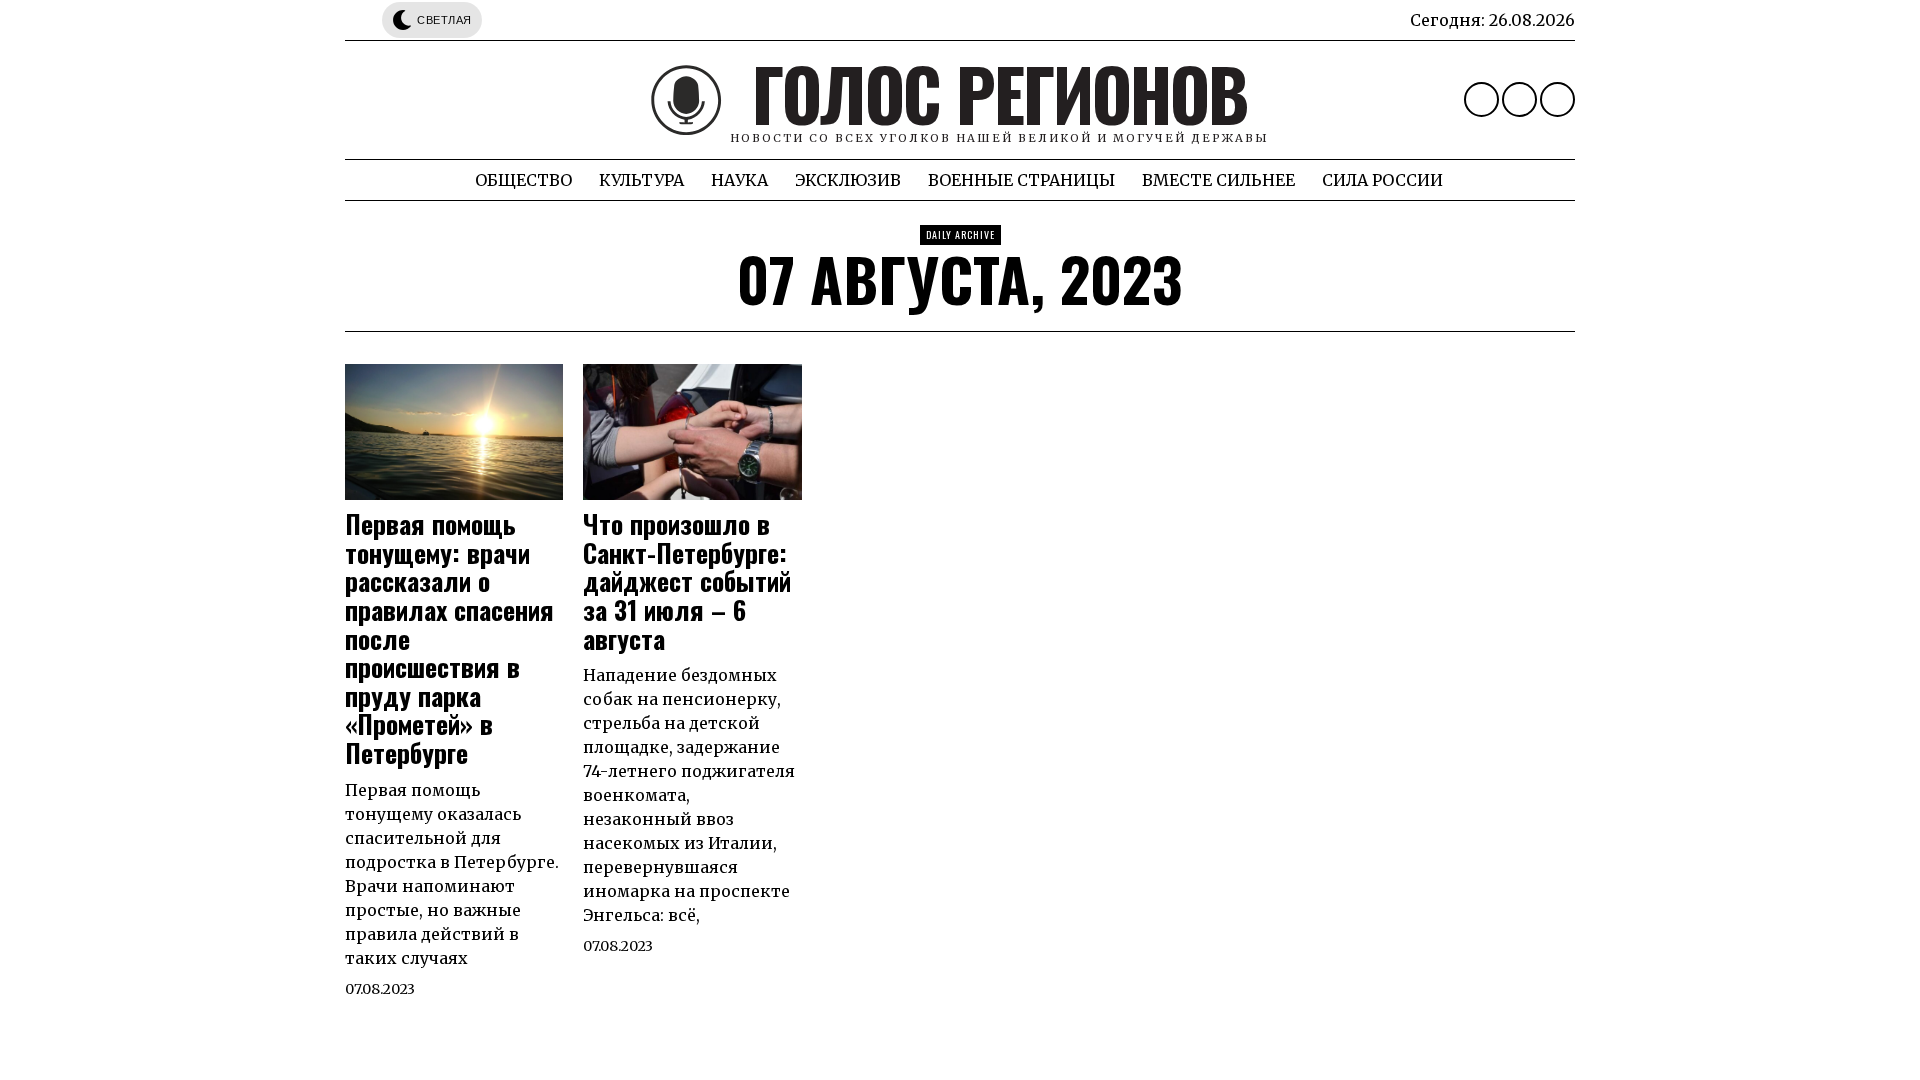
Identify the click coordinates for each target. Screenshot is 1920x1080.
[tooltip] (1481, 99)
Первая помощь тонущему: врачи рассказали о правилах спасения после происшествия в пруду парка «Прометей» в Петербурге (449, 638)
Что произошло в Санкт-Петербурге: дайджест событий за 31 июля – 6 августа (687, 581)
